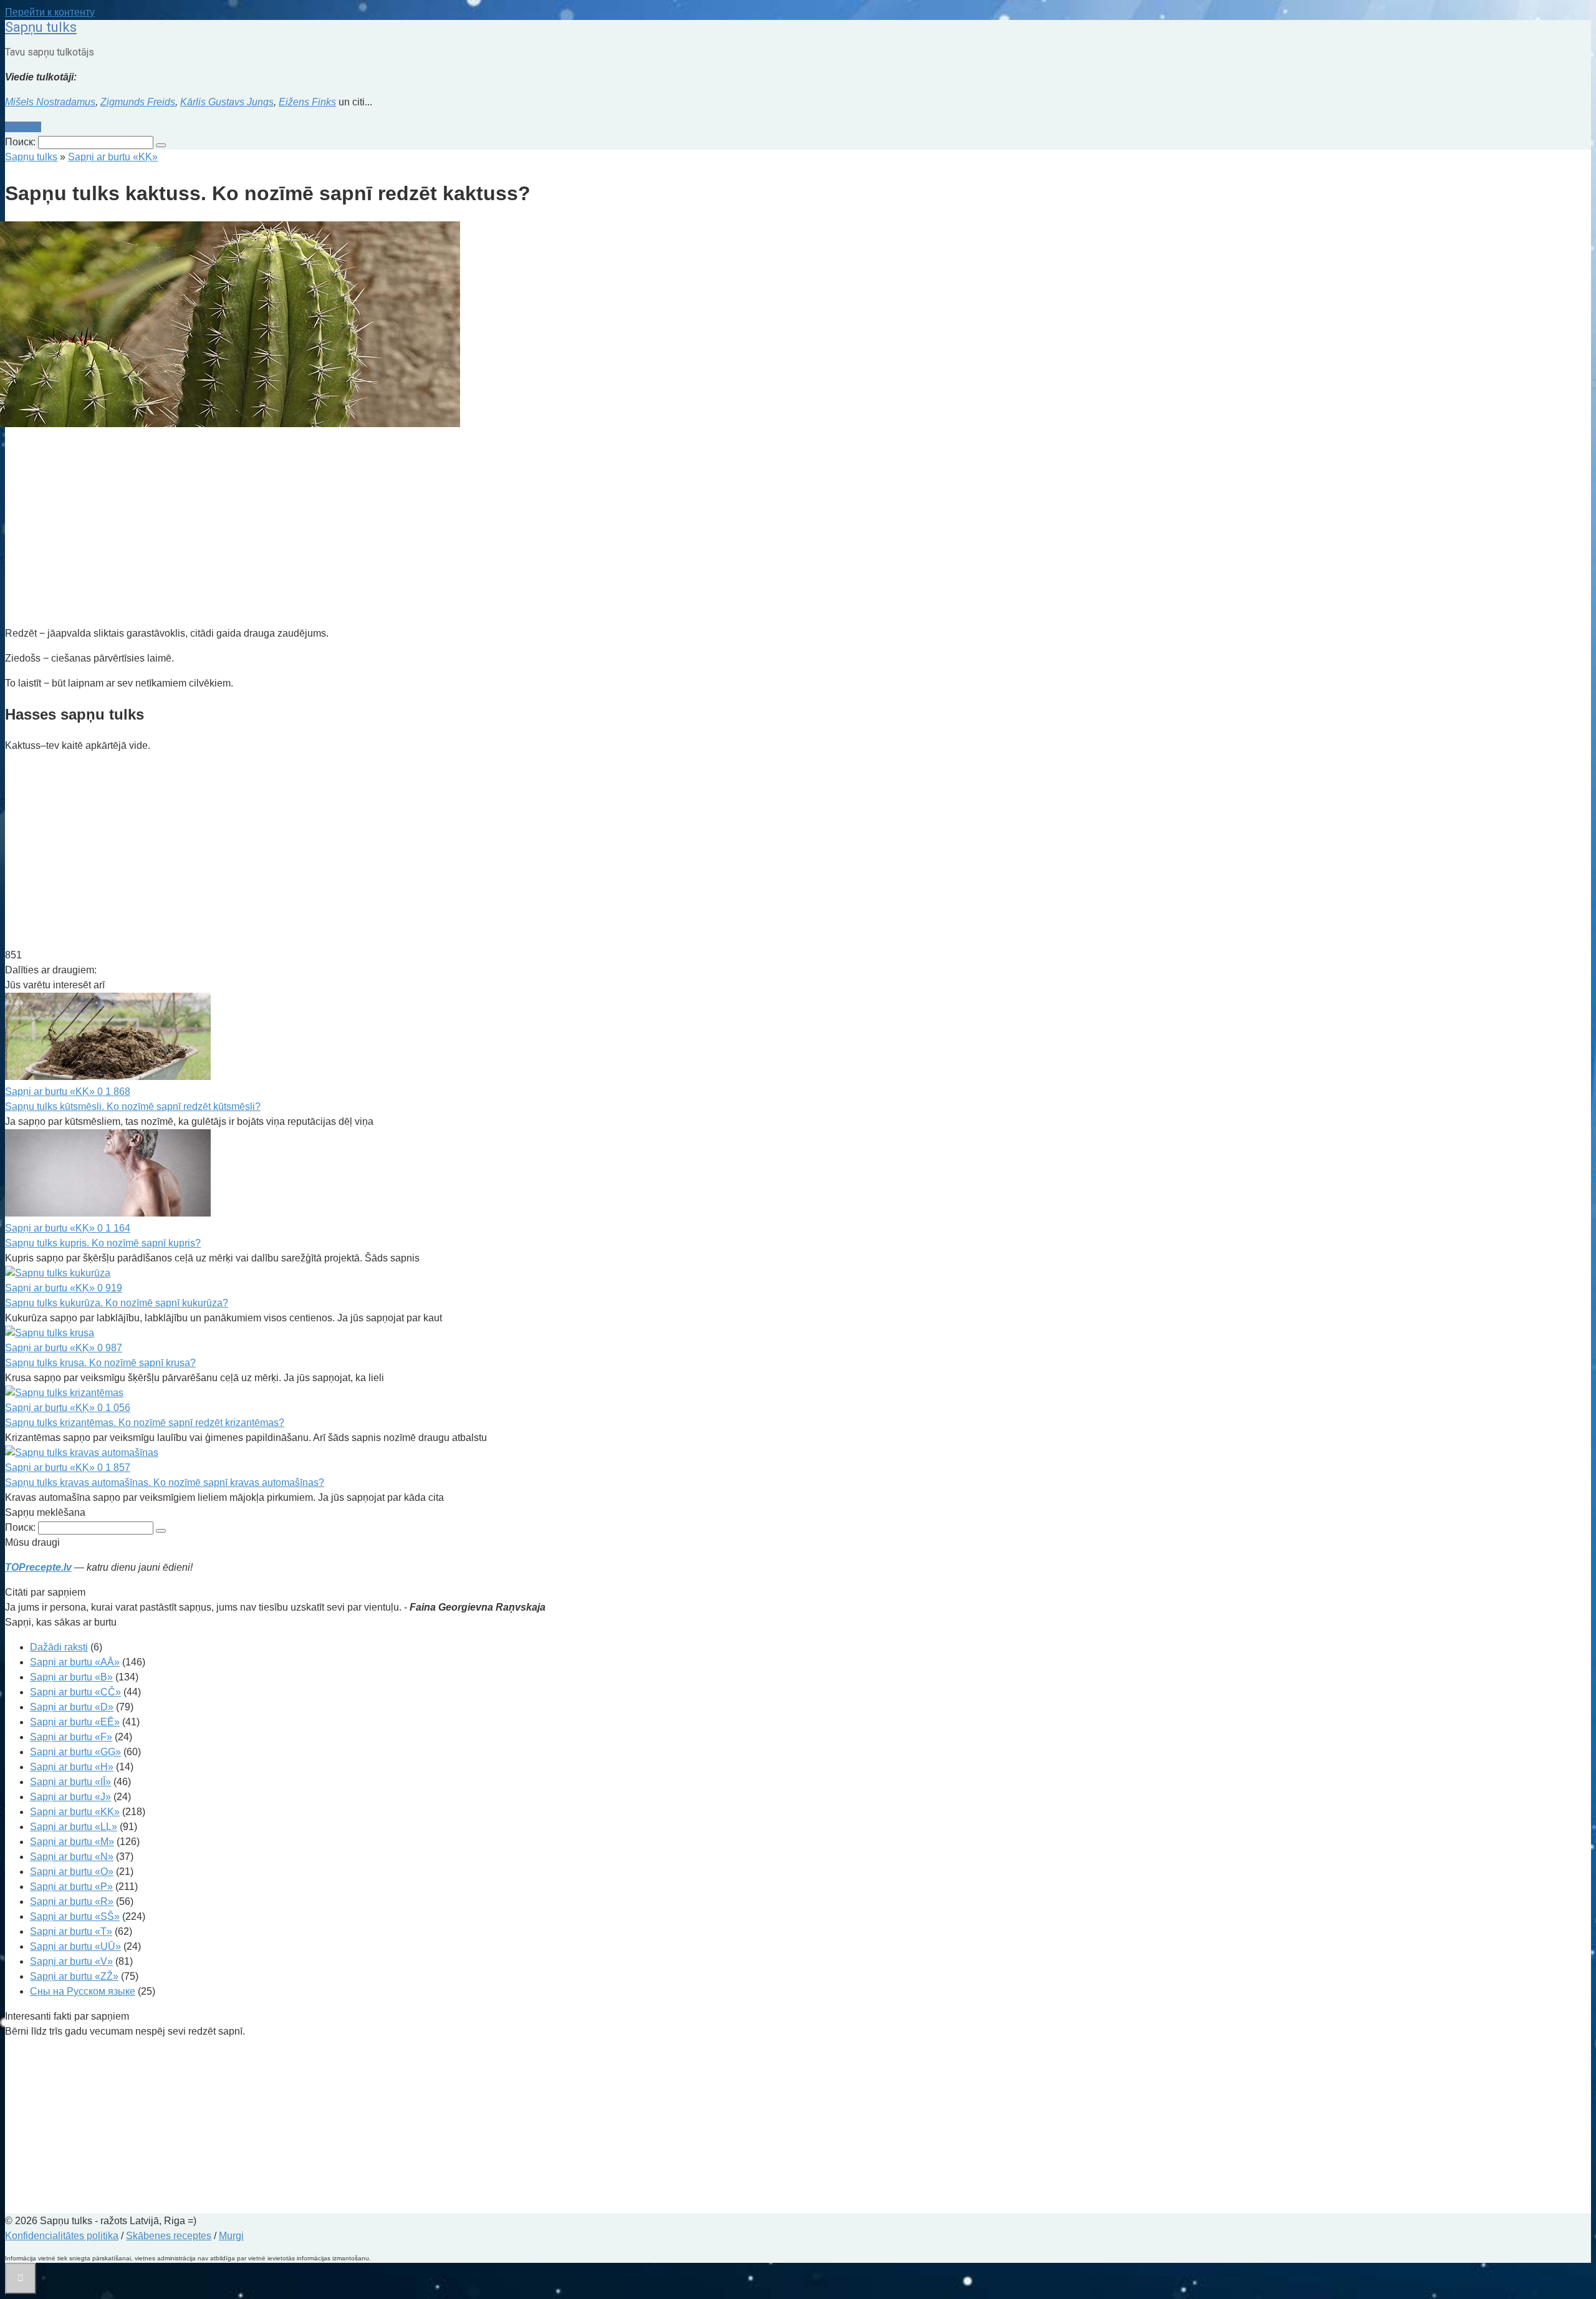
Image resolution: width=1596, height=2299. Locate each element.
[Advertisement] (379, 529)
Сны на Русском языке (83, 1991)
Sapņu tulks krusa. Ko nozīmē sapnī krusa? (100, 1363)
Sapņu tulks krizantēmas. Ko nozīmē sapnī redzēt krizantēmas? (145, 1423)
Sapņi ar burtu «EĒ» (75, 1722)
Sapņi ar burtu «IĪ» (70, 1782)
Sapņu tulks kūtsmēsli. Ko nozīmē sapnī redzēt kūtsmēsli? (133, 1106)
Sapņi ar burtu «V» (71, 1961)
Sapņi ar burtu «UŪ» (75, 1946)
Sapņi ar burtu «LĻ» (74, 1827)
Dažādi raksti (59, 1647)
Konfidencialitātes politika (62, 2236)
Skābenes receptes (169, 2236)
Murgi (231, 2236)
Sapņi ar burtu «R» (72, 1901)
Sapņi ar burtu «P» (71, 1887)
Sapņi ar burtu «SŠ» (75, 1916)
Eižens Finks (307, 102)
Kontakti (23, 127)
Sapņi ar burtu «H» (72, 1767)
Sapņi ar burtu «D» (72, 1707)
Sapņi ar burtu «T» (71, 1931)
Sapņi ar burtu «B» (71, 1677)
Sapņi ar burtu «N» (72, 1857)
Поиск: (22, 142)
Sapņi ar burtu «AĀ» (75, 1662)
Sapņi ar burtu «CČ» (75, 1692)
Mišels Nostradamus (50, 102)
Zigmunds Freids (138, 102)
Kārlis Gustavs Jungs (227, 102)
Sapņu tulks (41, 27)
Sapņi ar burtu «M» (72, 1842)
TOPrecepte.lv (38, 1567)
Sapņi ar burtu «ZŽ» (74, 1976)
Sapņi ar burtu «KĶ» (75, 1812)
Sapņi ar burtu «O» (72, 1872)
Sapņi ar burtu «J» (70, 1797)
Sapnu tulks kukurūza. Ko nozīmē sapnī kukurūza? (117, 1303)
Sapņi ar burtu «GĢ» (75, 1752)
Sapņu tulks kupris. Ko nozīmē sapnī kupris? (103, 1243)
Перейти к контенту (50, 12)
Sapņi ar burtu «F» (71, 1737)
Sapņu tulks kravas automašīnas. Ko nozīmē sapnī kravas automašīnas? (165, 1482)
